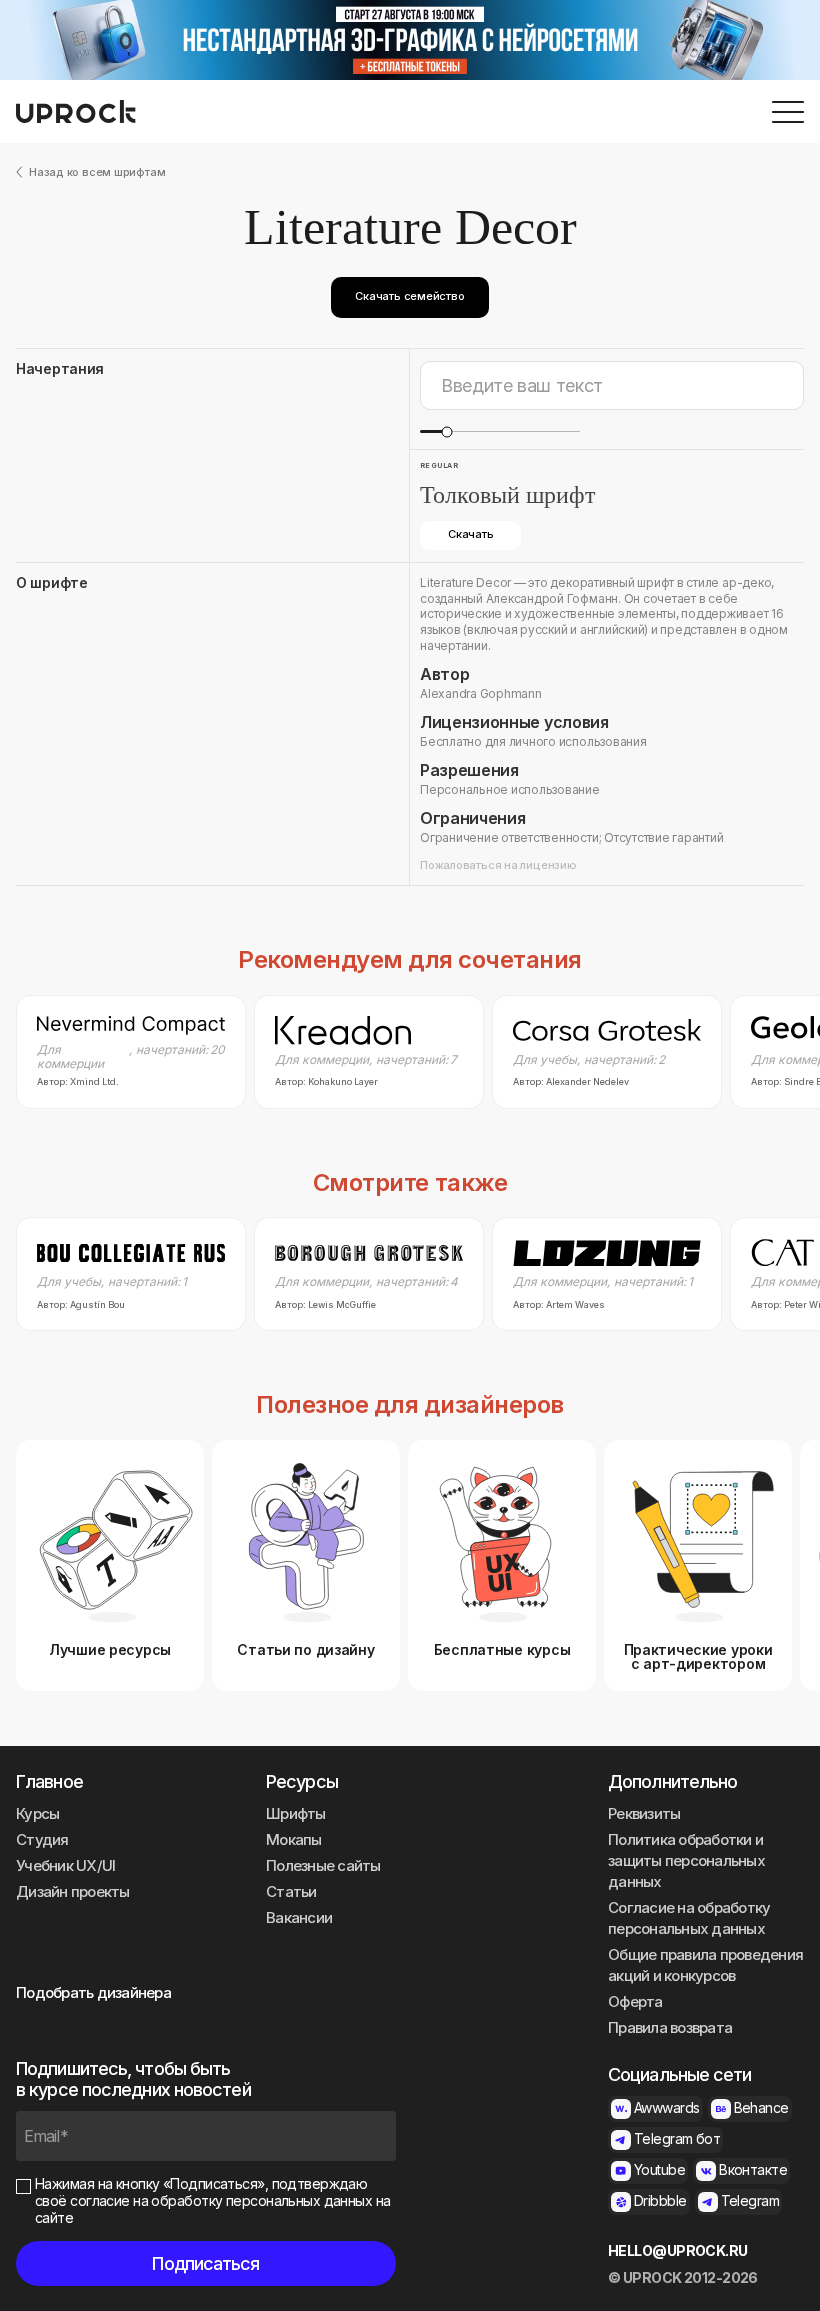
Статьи (291, 1891)
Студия (42, 1839)
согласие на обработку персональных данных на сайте (213, 2209)
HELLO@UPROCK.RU (678, 2251)
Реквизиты (644, 1813)
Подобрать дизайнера (93, 1992)
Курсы (37, 1813)
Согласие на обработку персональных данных (689, 1918)
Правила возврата (670, 2027)
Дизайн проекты (73, 1891)
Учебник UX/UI (65, 1865)
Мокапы (294, 1839)
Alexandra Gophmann (481, 693)
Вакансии (299, 1917)
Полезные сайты (323, 1865)
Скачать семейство (409, 296)
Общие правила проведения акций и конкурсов (705, 1965)
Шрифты (296, 1813)
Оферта (635, 2001)
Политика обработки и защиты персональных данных (686, 1860)
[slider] (446, 431)
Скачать (470, 534)
